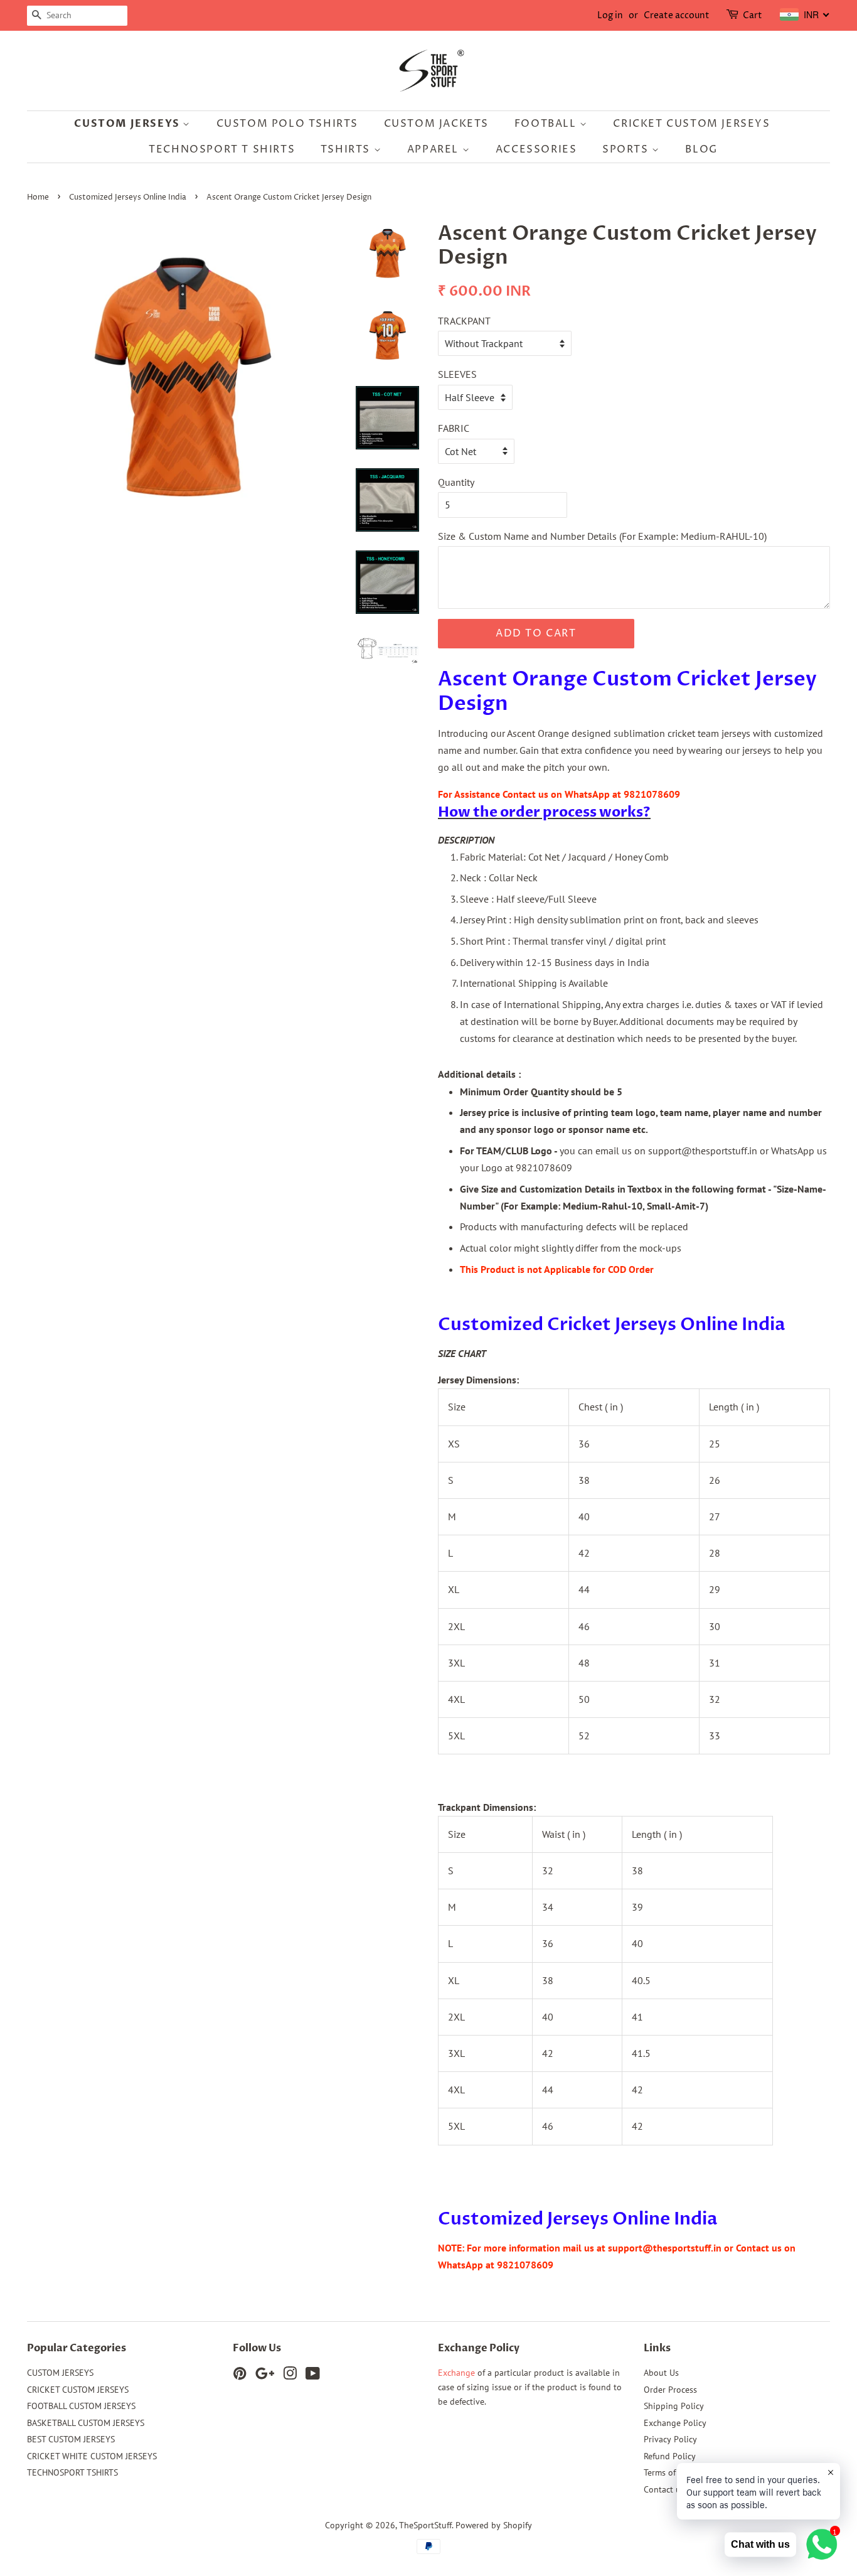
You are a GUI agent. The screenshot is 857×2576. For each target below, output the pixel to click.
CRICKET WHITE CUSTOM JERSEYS (92, 2456)
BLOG (701, 149)
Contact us (664, 2489)
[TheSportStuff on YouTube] (313, 2376)
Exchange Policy (675, 2423)
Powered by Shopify (494, 2525)
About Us (661, 2373)
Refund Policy (670, 2456)
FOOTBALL (547, 124)
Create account (677, 15)
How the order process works (540, 812)
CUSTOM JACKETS (436, 124)
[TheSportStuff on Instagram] (290, 2376)
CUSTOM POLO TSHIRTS (287, 124)
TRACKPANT (464, 321)
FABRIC (454, 428)
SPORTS (627, 149)
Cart (753, 15)
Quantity (456, 482)
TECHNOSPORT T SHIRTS (222, 149)
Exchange (456, 2373)
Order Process (670, 2390)
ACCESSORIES (536, 149)
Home (38, 197)
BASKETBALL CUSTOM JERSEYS (86, 2423)
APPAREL (435, 149)
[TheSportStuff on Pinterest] (240, 2376)
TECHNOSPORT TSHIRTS (72, 2472)
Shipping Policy (674, 2406)
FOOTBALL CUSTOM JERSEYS (81, 2406)
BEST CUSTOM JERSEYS (71, 2439)
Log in (610, 15)
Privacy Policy (670, 2439)
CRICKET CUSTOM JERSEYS (691, 124)
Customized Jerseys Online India (128, 197)
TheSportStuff (425, 2525)
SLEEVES (457, 374)
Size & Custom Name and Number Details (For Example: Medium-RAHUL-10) (602, 536)
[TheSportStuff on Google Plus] (265, 2376)
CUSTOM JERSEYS (128, 124)
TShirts (347, 149)
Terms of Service (674, 2472)
